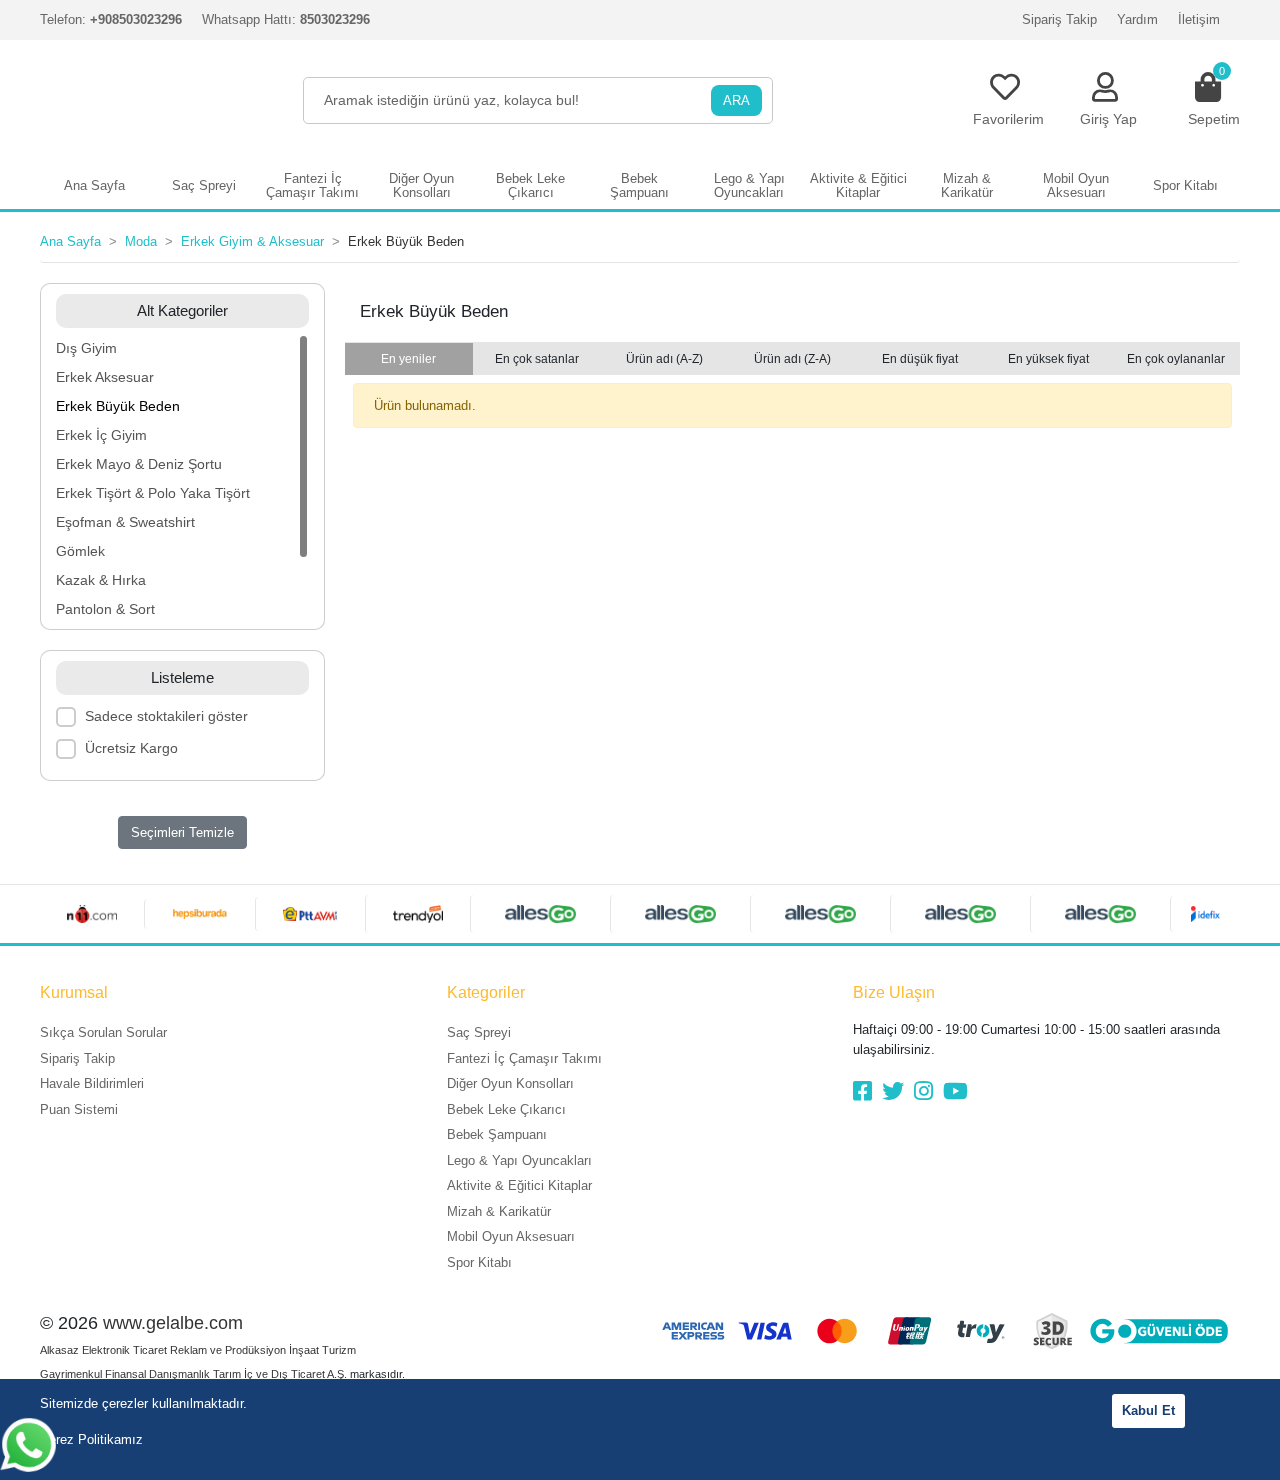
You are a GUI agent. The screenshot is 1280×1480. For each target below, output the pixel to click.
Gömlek (80, 551)
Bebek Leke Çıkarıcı (506, 1109)
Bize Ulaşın (894, 992)
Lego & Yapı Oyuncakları (519, 1160)
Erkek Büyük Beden (118, 406)
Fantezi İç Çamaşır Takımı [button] (312, 185)
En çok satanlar (537, 359)
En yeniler (408, 359)
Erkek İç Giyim (101, 435)
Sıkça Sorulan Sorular (103, 1032)
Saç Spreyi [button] (204, 185)
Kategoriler (486, 992)
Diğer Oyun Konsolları (510, 1083)
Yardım (1137, 19)
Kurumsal (74, 992)
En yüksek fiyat (1048, 359)
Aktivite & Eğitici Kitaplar (519, 1185)
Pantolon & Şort (105, 609)
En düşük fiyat (920, 359)
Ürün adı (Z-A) (792, 359)
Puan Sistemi (79, 1109)
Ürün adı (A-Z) (664, 359)
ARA (736, 100)
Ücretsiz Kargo (131, 748)
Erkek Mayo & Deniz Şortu (139, 464)
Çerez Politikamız (91, 1439)
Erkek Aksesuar (105, 377)
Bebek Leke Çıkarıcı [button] (530, 185)
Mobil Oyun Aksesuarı (511, 1236)
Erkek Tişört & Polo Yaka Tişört (153, 493)
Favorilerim (1008, 119)
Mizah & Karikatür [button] (967, 185)
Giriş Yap (1108, 119)
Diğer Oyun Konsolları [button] (421, 185)
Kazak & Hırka (101, 580)
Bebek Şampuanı (497, 1134)
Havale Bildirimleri (92, 1083)
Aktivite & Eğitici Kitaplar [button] (858, 185)
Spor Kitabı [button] (1185, 185)
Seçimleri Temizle (182, 832)
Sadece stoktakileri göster (166, 716)
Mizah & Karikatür (499, 1211)
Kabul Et (1148, 1410)
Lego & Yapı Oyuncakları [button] (749, 185)
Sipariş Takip (1059, 19)
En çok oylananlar (1176, 359)
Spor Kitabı (479, 1262)
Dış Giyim (86, 348)
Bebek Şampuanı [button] (639, 185)
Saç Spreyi (479, 1032)
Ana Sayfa (94, 185)
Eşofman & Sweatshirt (125, 522)
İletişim (1199, 19)
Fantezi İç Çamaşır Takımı (524, 1058)
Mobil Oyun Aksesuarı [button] (1076, 185)
